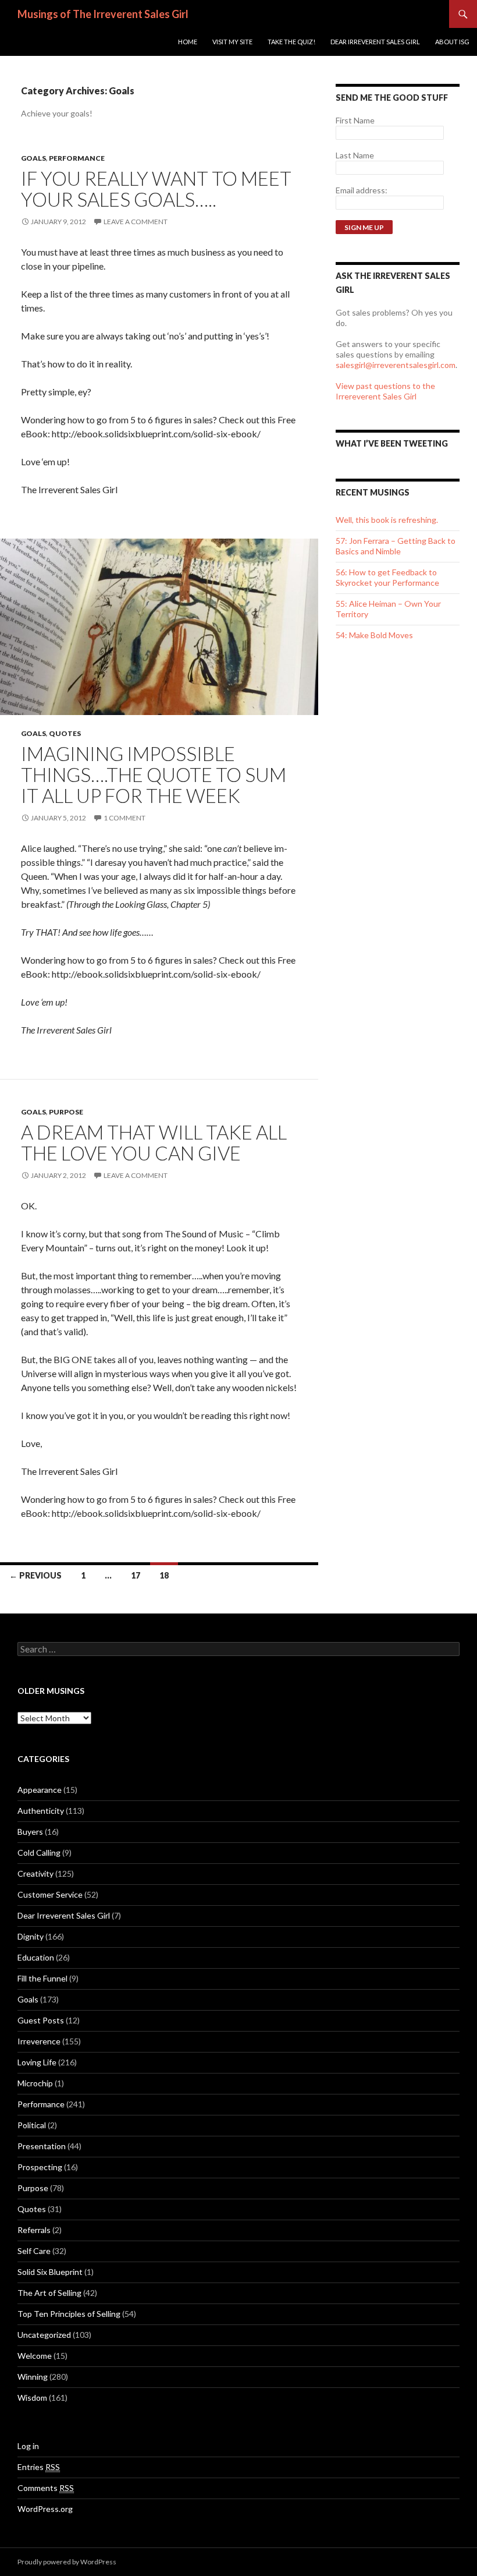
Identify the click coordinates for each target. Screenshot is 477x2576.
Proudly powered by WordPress (67, 2562)
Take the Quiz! (291, 42)
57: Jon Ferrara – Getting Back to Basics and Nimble (396, 546)
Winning (33, 2377)
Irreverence (39, 2041)
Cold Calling (39, 1853)
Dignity (31, 1936)
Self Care (34, 2251)
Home (188, 42)
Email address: (362, 190)
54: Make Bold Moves (374, 635)
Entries (39, 2467)
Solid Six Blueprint (50, 2272)
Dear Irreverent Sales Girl (375, 42)
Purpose (66, 1112)
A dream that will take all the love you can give (154, 1142)
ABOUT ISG (452, 42)
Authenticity (41, 1811)
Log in (28, 2446)
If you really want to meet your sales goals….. (156, 189)
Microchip (35, 2083)
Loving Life (37, 2062)
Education (36, 1957)
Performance (77, 158)
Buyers (30, 1832)
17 (136, 1575)
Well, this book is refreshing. (387, 520)
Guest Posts (41, 2020)
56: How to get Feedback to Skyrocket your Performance (387, 577)
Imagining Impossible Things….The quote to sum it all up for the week (154, 774)
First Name (355, 120)
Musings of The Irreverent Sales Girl (103, 14)
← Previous (35, 1575)
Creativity (35, 1873)
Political (32, 2125)
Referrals (34, 2230)
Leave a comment (136, 222)
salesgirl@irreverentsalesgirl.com (396, 365)
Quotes (65, 733)
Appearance (40, 1790)
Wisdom (32, 2398)
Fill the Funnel (42, 1978)
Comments (46, 2488)
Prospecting (40, 2167)
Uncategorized (44, 2335)
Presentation (42, 2146)
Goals (33, 158)
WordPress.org (45, 2509)
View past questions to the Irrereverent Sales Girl (385, 391)
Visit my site (232, 42)
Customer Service (50, 1894)
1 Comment (124, 818)
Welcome (35, 2356)
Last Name (355, 155)
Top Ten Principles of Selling (69, 2314)
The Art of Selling (49, 2293)
